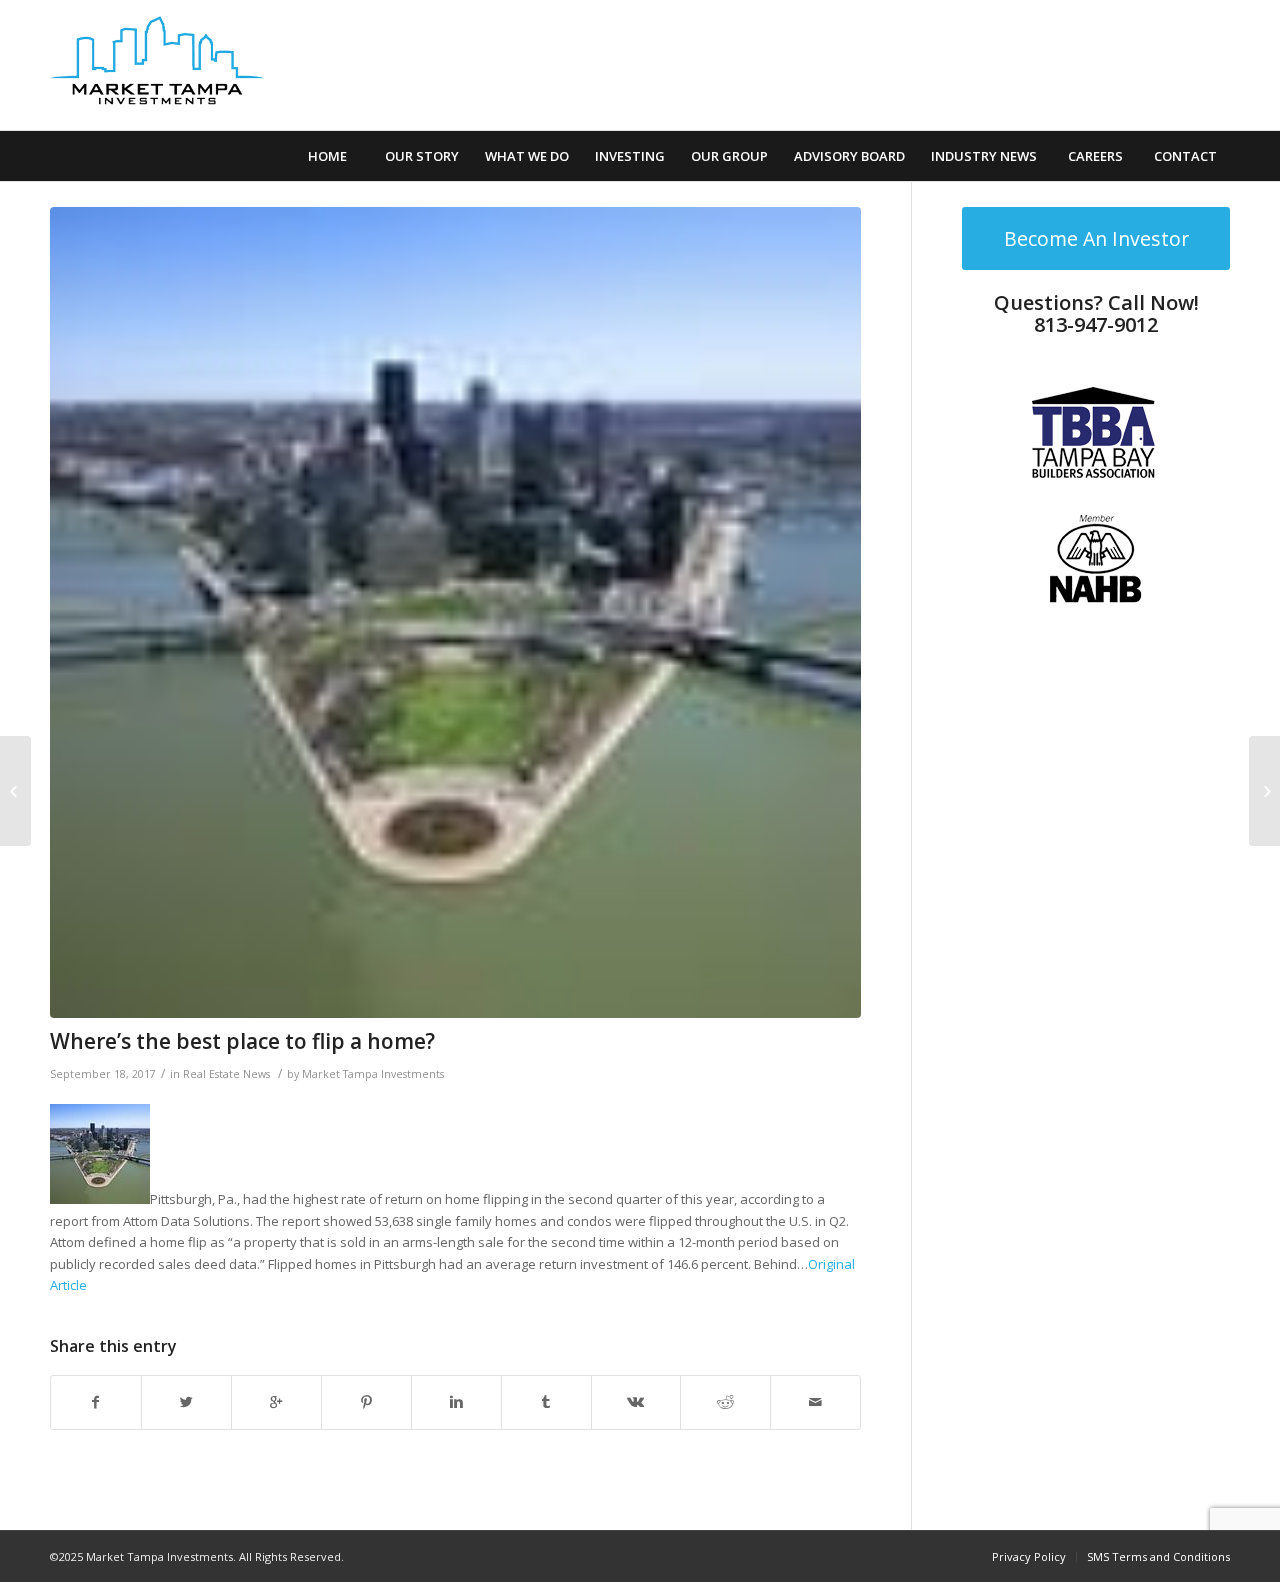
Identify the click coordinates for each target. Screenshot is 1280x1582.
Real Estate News (226, 1074)
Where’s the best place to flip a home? (242, 1041)
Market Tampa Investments (373, 1074)
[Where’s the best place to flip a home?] (455, 612)
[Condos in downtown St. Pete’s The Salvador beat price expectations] (1264, 791)
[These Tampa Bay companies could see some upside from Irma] (15, 791)
